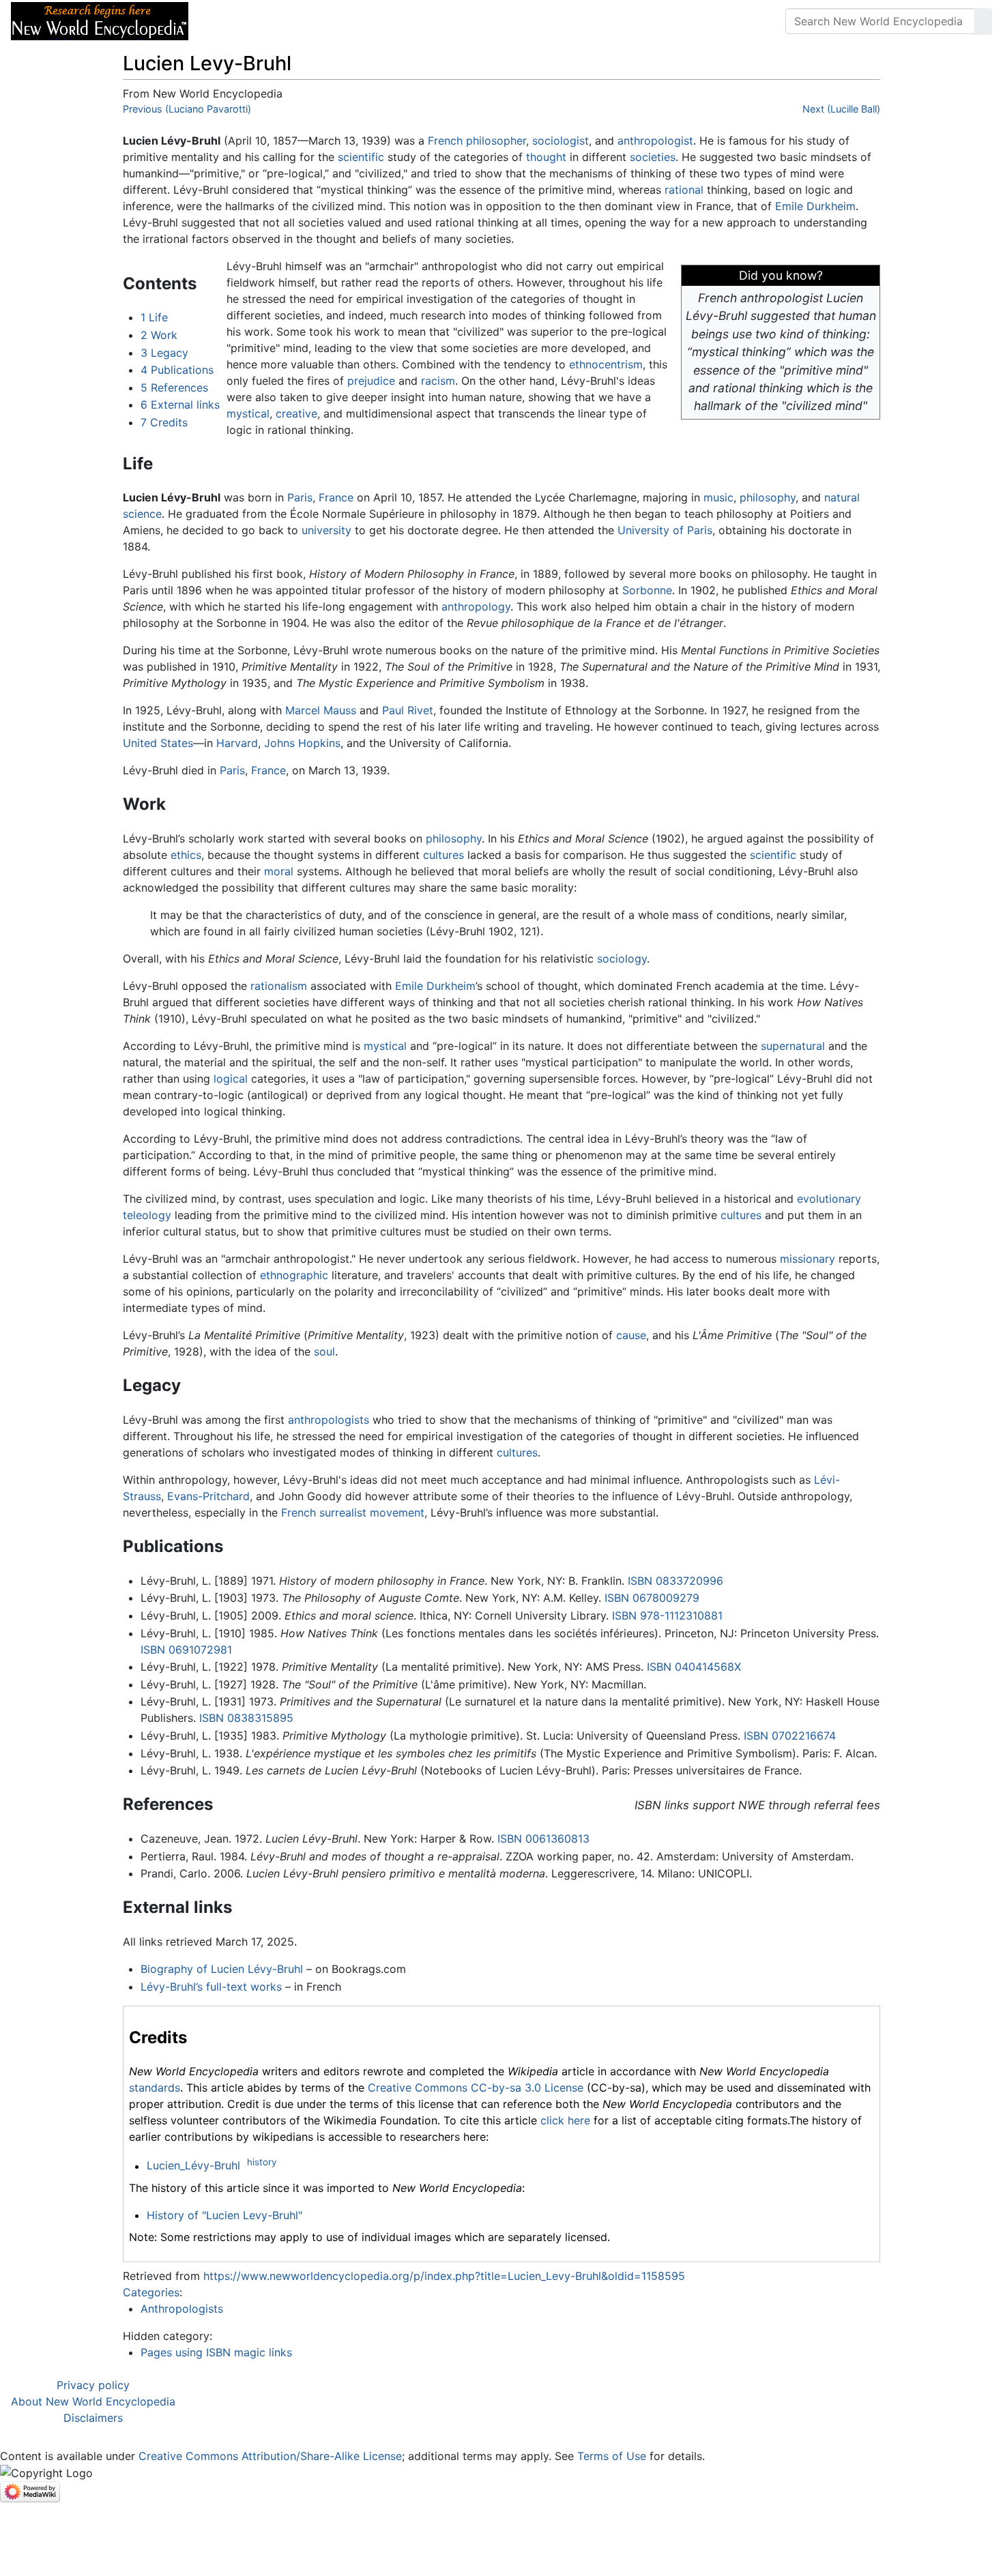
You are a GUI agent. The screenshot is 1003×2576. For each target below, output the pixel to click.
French (445, 141)
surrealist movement (372, 1512)
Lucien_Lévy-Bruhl (193, 2166)
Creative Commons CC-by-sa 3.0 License (476, 2088)
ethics (186, 855)
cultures (444, 855)
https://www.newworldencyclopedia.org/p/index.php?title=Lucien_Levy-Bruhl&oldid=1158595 (444, 2276)
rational (684, 190)
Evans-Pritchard (208, 1496)
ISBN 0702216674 (790, 1736)
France (336, 497)
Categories (151, 2292)
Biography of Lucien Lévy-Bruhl (222, 1969)
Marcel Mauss (321, 710)
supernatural (793, 1046)
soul (324, 1351)
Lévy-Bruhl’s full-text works (211, 1987)
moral (279, 871)
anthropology (476, 606)
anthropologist (655, 141)
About (287, 21)
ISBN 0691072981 (186, 1650)
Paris (300, 497)
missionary (808, 1259)
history (262, 2162)
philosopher (496, 141)
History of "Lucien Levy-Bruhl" (224, 2215)
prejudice (371, 381)
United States (158, 743)
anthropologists (329, 1420)
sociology (622, 958)
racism (438, 381)
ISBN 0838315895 (246, 1718)
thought (546, 157)
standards (155, 2088)
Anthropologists (182, 2309)
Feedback (350, 21)
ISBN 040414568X (694, 1667)
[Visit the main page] (100, 20)
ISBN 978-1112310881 (667, 1615)
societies (653, 157)
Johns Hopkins (302, 743)
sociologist (561, 141)
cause (631, 1335)
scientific (361, 157)
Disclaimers (93, 2418)
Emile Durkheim (815, 206)
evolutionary (829, 1199)
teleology (147, 1215)
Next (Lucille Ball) (841, 109)
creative (296, 413)
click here (565, 2120)
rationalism (279, 986)
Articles (230, 21)
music (718, 497)
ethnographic (294, 1275)
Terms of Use (612, 2456)
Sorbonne (647, 590)
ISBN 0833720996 (675, 1581)
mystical (248, 413)
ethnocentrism (606, 364)
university (326, 530)
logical (231, 1079)
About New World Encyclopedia (93, 2401)
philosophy (768, 497)
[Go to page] (983, 21)
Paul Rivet (408, 710)
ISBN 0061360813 (543, 1839)
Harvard (237, 743)
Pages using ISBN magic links (216, 2352)
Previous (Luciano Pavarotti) (187, 109)
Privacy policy (93, 2385)
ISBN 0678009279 (652, 1598)
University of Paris (665, 530)
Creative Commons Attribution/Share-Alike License (270, 2456)
